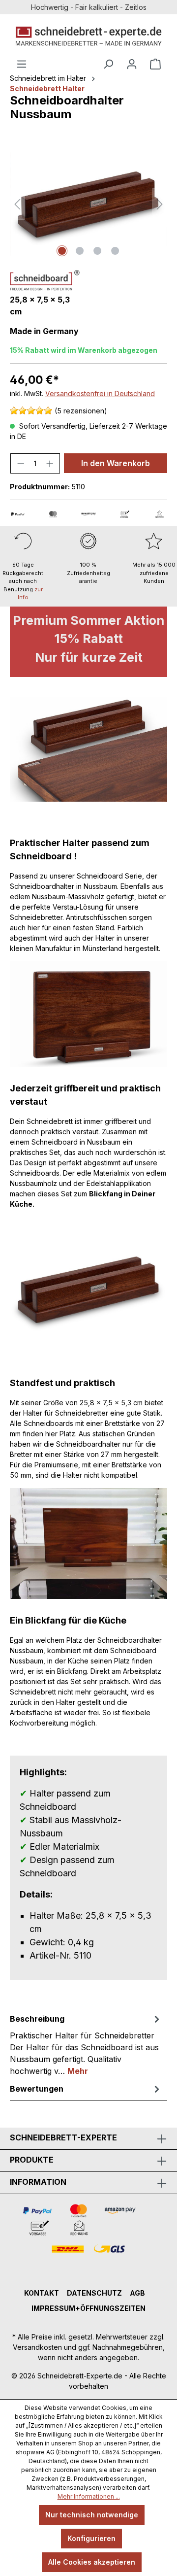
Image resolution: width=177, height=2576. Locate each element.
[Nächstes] (160, 204)
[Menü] (22, 64)
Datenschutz (94, 2293)
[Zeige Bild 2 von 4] (80, 251)
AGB (137, 2293)
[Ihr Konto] (132, 64)
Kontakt (42, 2293)
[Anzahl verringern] (21, 463)
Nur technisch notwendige (92, 2515)
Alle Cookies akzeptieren (92, 2562)
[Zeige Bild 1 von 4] (62, 251)
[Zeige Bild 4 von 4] (115, 251)
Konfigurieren (91, 2538)
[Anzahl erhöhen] (50, 463)
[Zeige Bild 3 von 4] (97, 251)
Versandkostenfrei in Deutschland (100, 393)
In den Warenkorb (116, 463)
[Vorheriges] (17, 204)
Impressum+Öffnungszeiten (88, 2308)
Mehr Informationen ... (89, 2496)
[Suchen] (108, 64)
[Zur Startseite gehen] (88, 36)
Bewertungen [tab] (37, 2089)
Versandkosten (37, 2347)
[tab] (86, 2044)
